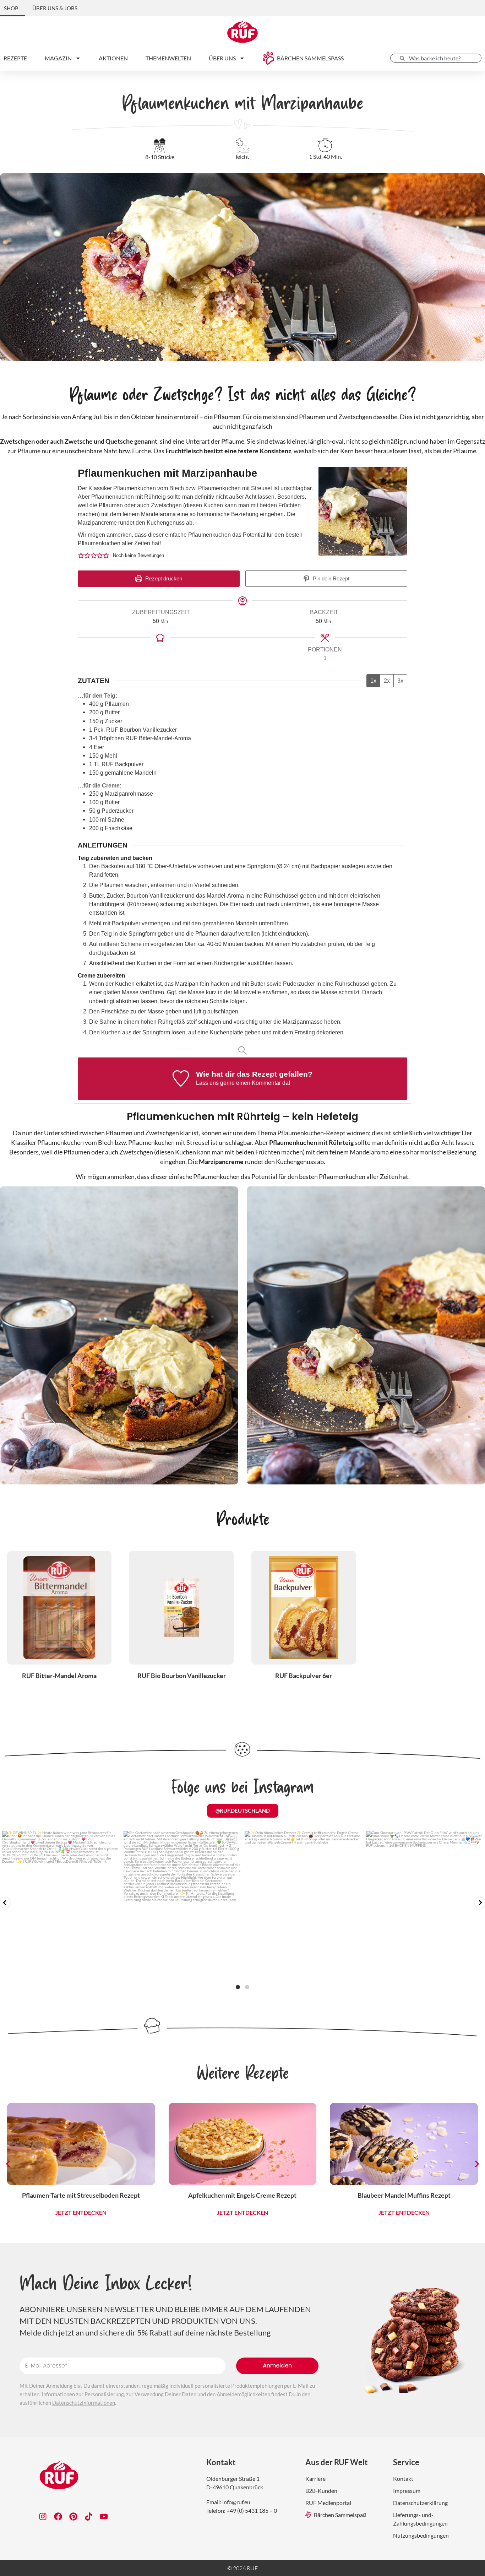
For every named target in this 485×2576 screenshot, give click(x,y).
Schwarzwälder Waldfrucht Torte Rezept (404, 2195)
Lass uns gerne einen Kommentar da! (243, 1083)
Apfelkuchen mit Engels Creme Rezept (81, 2195)
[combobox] (436, 58)
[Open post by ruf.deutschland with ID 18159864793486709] (182, 1904)
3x (400, 681)
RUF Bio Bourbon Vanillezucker (182, 1676)
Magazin (58, 58)
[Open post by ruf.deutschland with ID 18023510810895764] (425, 1904)
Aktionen (113, 58)
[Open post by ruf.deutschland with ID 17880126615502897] (61, 1904)
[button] (81, 556)
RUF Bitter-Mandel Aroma (59, 1676)
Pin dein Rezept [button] (330, 579)
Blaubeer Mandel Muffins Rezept (243, 2195)
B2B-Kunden (321, 2491)
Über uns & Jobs (55, 8)
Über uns (222, 58)
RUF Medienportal (328, 2503)
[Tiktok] (89, 2517)
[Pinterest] (73, 2517)
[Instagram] (43, 2517)
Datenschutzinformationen (84, 2403)
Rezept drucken (163, 579)
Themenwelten (168, 58)
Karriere (315, 2478)
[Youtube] (104, 2517)
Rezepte (15, 58)
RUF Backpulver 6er (304, 1676)
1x (373, 681)
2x (387, 681)
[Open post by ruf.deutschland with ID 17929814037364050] (303, 1904)
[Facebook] (58, 2517)
